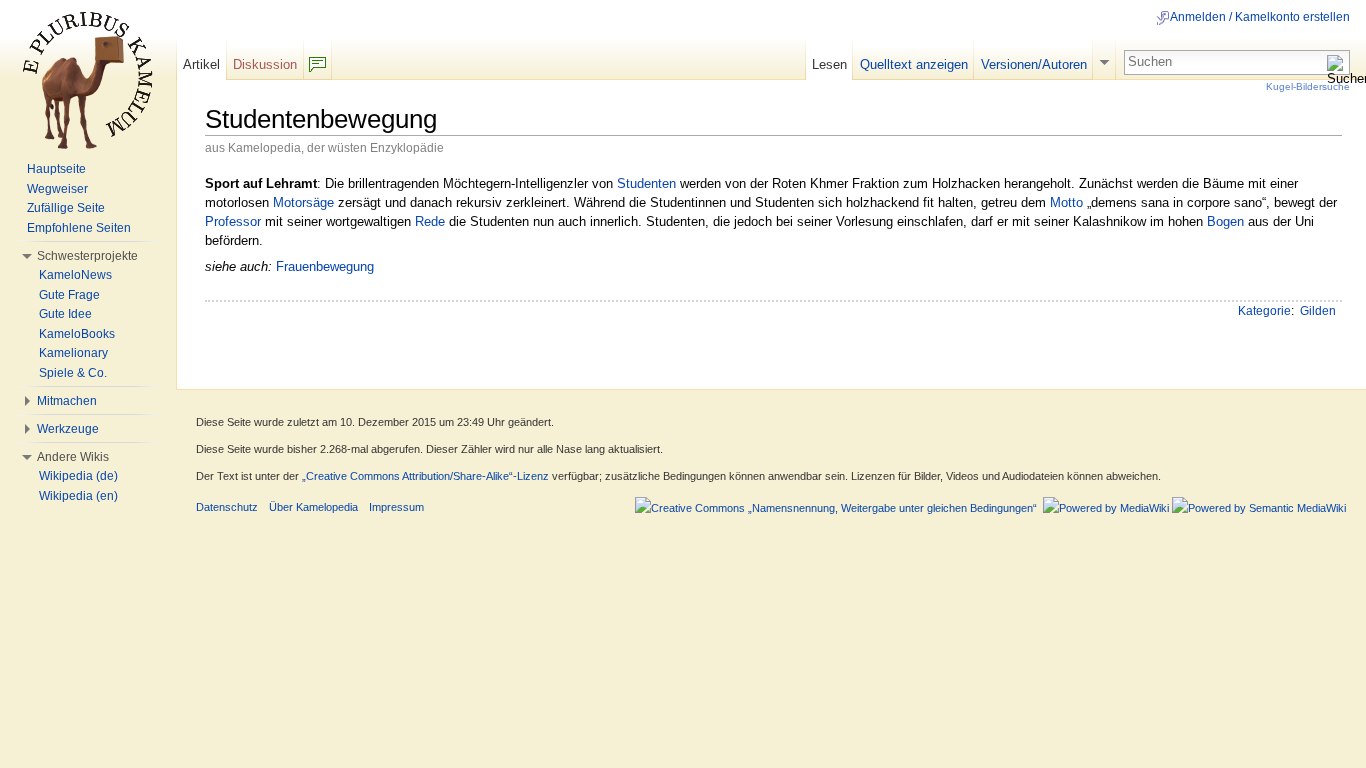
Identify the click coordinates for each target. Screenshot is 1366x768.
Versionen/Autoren (1034, 64)
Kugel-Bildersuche (1308, 86)
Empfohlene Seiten (79, 228)
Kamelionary (73, 353)
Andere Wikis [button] (73, 457)
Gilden (1318, 311)
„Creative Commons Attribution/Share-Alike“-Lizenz (425, 476)
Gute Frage (69, 295)
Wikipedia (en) (78, 496)
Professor (233, 221)
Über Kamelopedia (313, 507)
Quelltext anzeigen (914, 64)
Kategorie (1264, 311)
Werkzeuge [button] (68, 429)
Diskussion (265, 64)
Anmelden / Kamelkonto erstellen (1260, 17)
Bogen (1225, 221)
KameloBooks (77, 334)
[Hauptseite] (88, 80)
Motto (1066, 202)
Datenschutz (227, 507)
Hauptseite (56, 169)
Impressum (396, 507)
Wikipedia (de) (78, 476)
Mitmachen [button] (67, 401)
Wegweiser (57, 189)
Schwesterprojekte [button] (87, 256)
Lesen (829, 64)
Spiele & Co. (73, 373)
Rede (430, 221)
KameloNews (75, 275)
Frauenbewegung (325, 266)
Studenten (646, 183)
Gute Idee (65, 314)
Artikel (201, 64)
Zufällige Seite (66, 208)
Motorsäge (303, 202)
